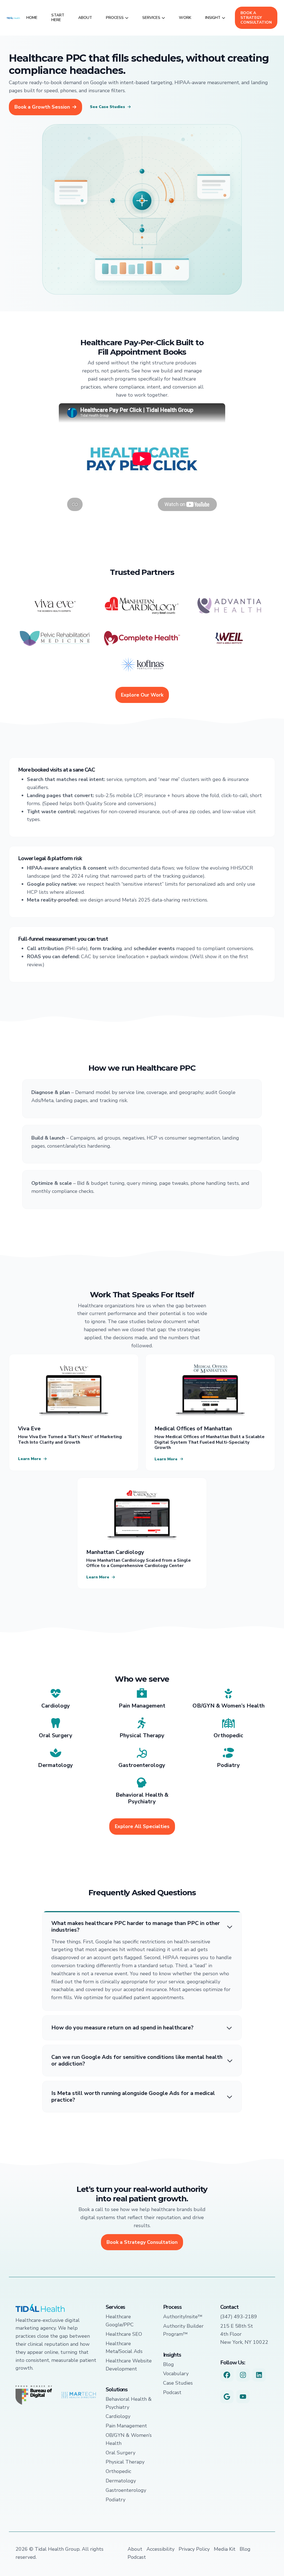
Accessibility (160, 2549)
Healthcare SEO (124, 2334)
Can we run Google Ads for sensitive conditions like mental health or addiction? (137, 2061)
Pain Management (142, 1706)
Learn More (30, 1459)
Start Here (58, 17)
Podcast (172, 2392)
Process (115, 18)
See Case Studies (107, 107)
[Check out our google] (227, 2397)
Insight (213, 18)
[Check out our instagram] (243, 2375)
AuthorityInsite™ (183, 2317)
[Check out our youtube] (243, 2397)
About (85, 18)
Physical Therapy (142, 1735)
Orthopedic (228, 1735)
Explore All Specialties (142, 1826)
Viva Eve (29, 1429)
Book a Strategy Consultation (256, 18)
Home (32, 18)
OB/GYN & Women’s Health (229, 1706)
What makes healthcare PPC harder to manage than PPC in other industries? (136, 1927)
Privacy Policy (194, 2549)
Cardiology (56, 1706)
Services (151, 18)
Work (185, 18)
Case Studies (178, 2383)
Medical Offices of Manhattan (193, 1429)
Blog (168, 2364)
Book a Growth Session (42, 107)
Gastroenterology (142, 1765)
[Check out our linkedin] (259, 2375)
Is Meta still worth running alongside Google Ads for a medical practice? (133, 2097)
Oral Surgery (56, 1735)
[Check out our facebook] (227, 2375)
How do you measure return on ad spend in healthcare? (122, 2028)
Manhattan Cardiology (115, 1552)
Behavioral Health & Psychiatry (142, 1798)
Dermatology (55, 1765)
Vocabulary (176, 2374)
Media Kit (225, 2549)
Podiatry (228, 1765)
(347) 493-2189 (239, 2317)
